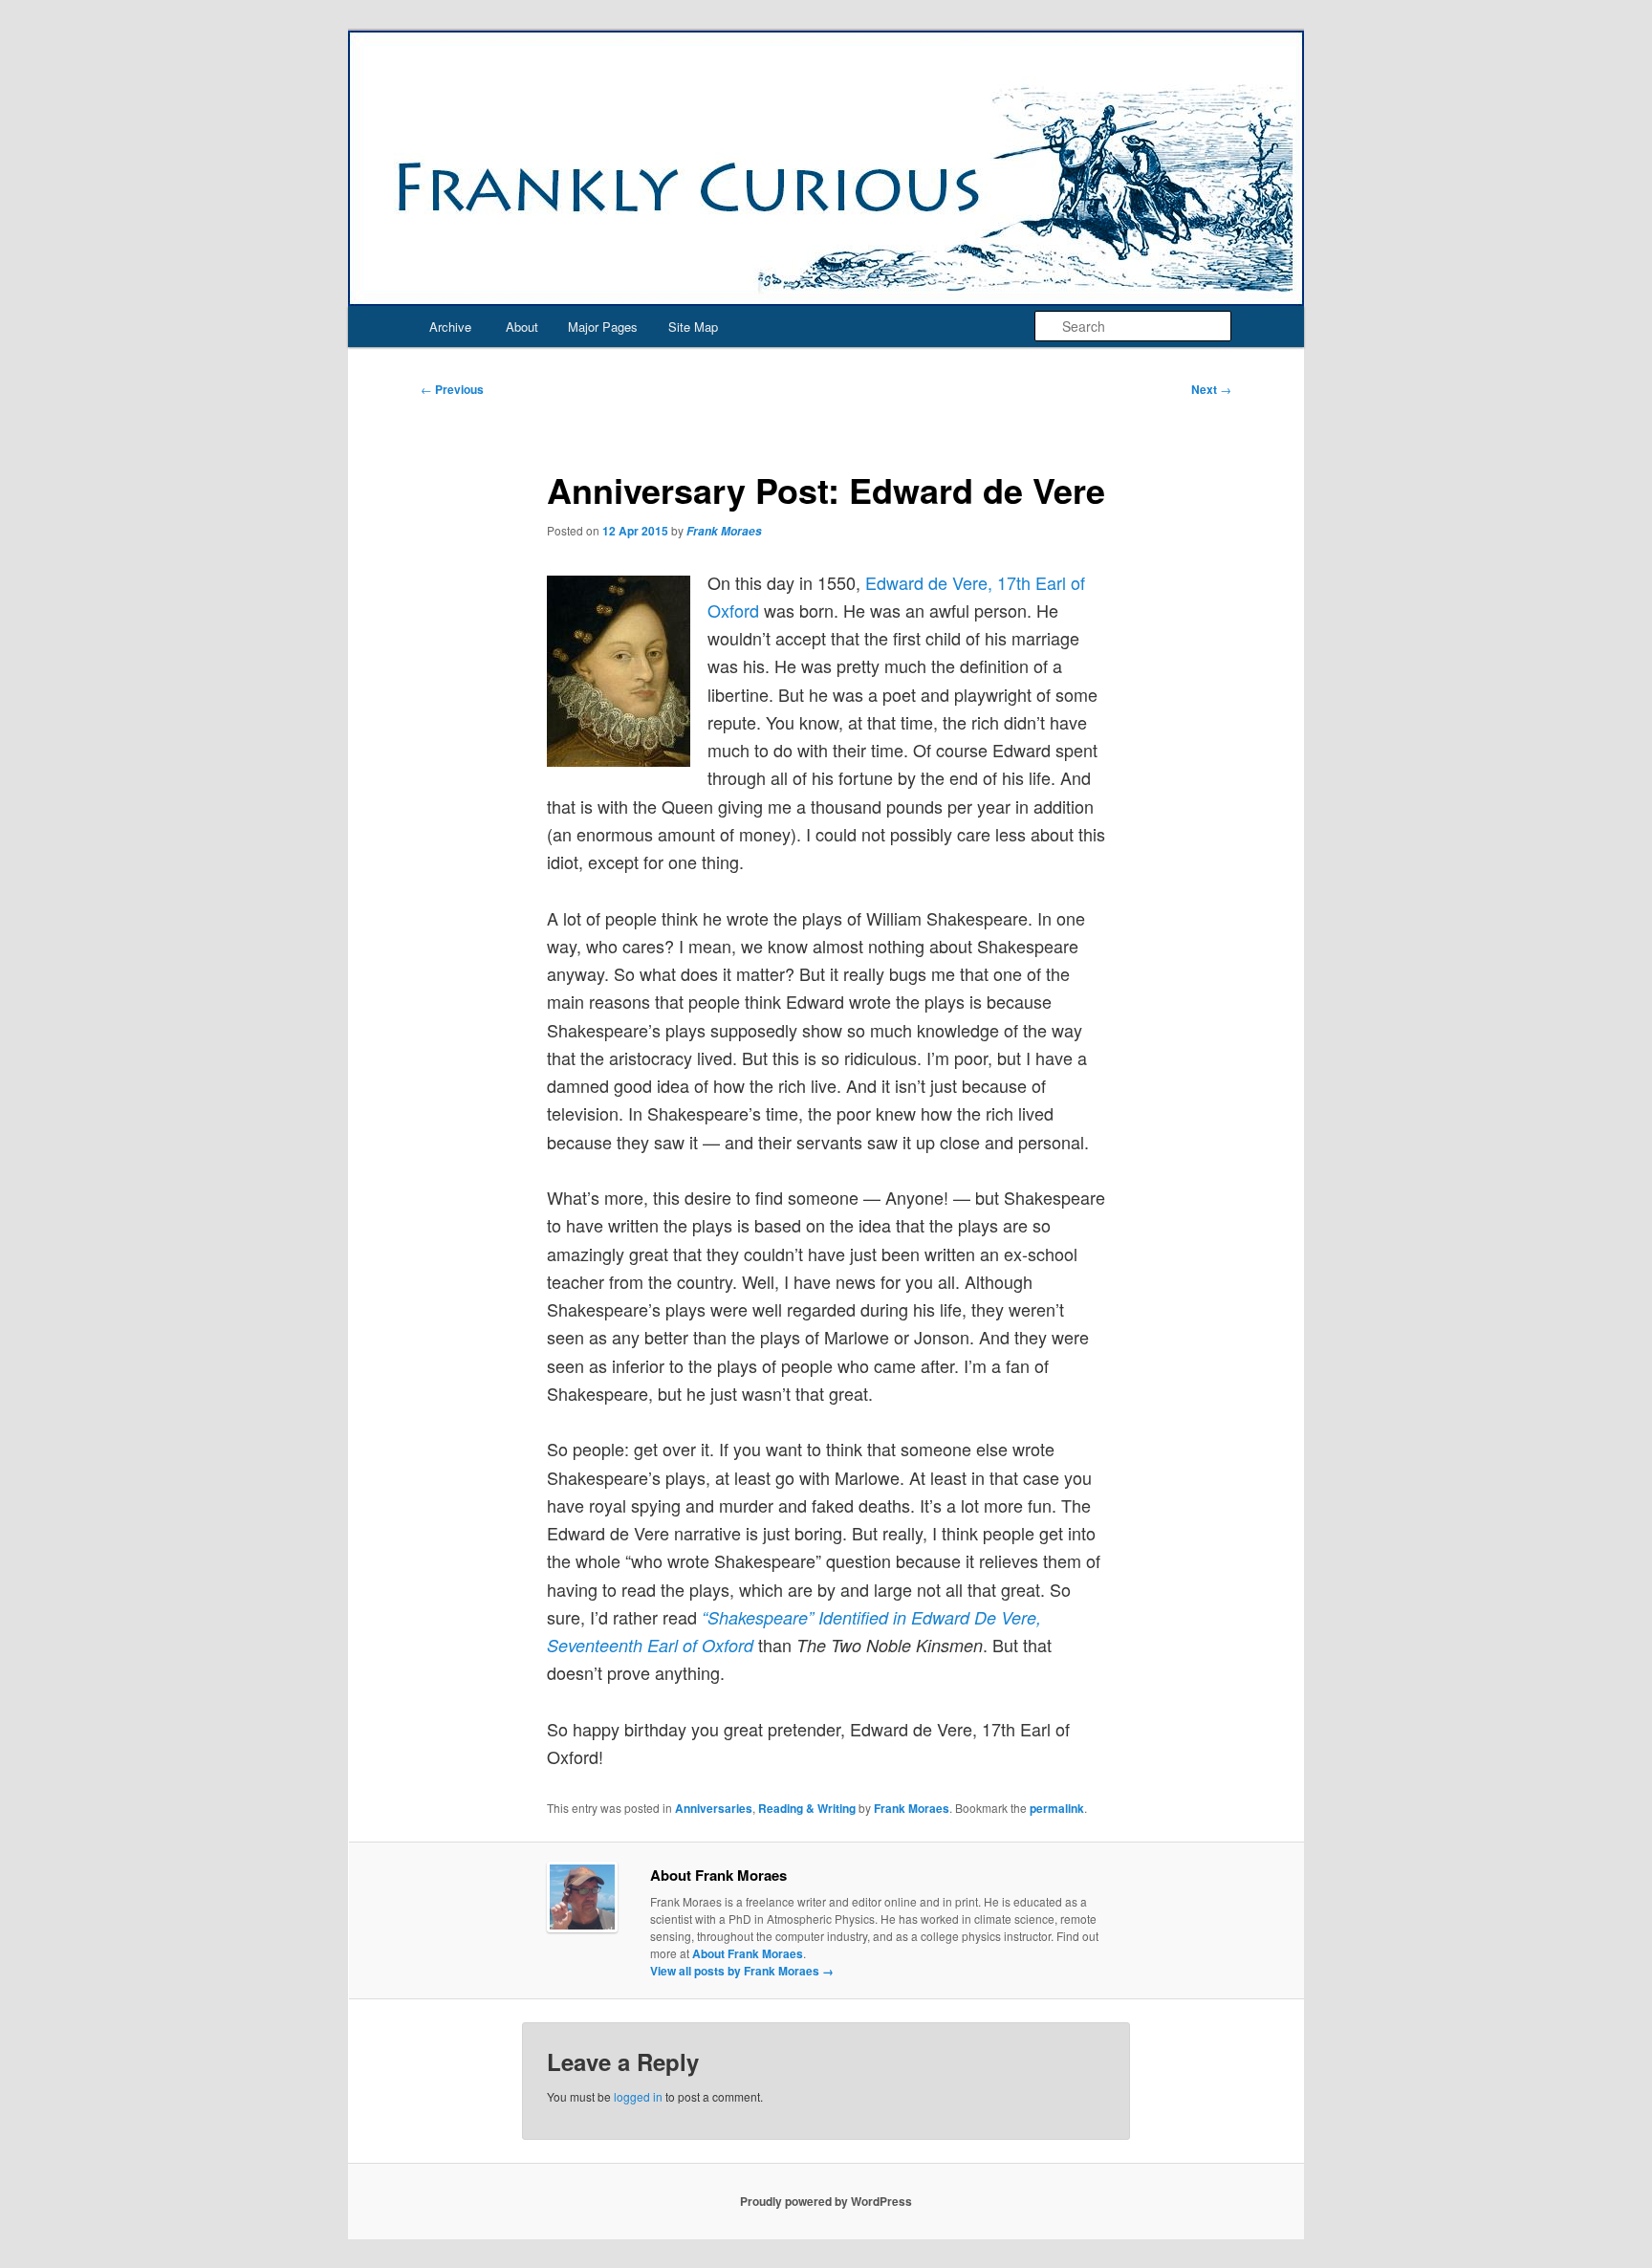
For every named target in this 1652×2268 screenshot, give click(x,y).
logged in (638, 2096)
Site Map (693, 327)
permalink (1057, 1808)
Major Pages (603, 327)
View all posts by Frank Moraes (742, 1971)
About (522, 327)
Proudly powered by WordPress (826, 2201)
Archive (450, 327)
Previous (452, 389)
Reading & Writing (807, 1808)
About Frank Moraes (748, 1953)
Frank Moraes (724, 531)
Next (1211, 389)
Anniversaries (714, 1808)
